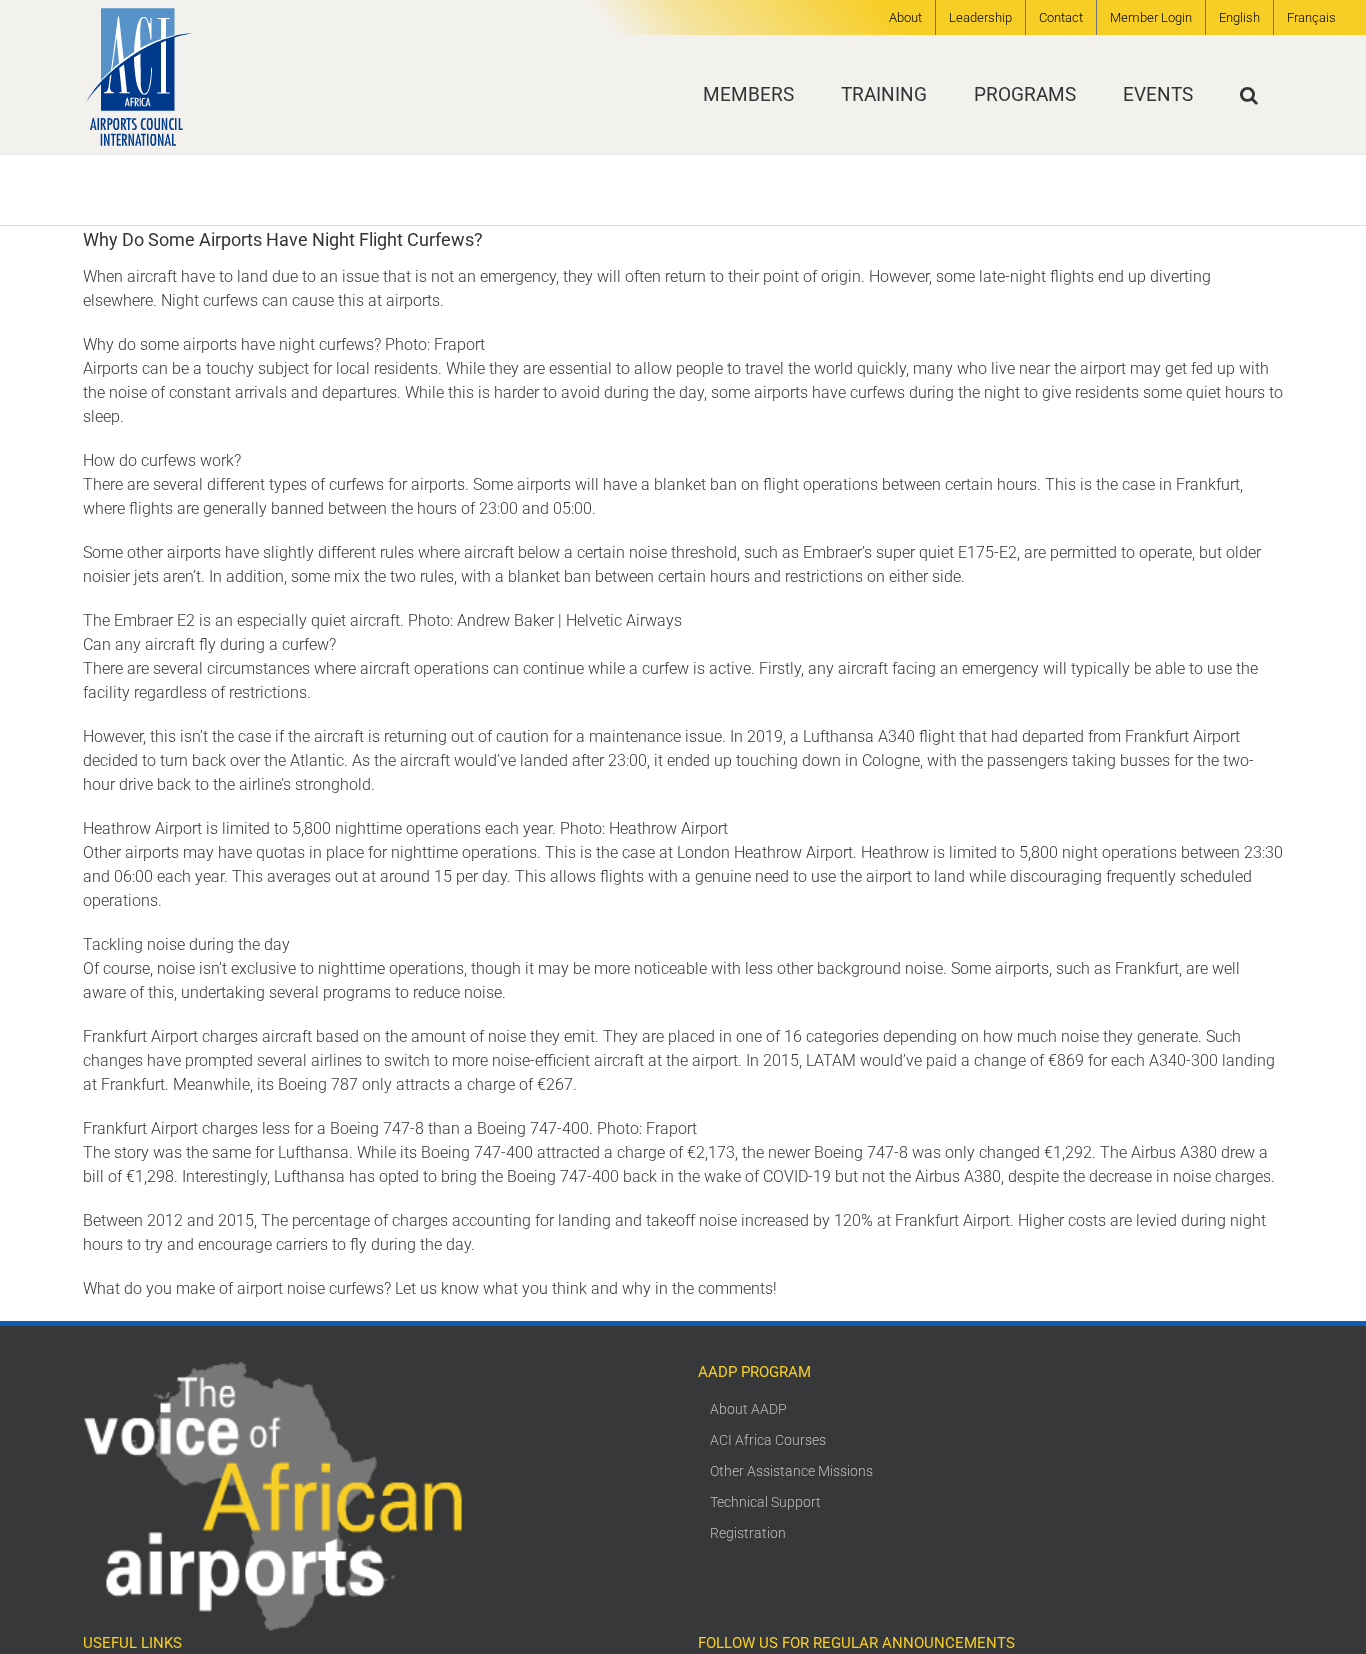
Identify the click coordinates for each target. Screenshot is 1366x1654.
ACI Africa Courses (768, 1440)
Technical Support (765, 1502)
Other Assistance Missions (791, 1471)
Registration (748, 1533)
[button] (1249, 94)
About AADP (748, 1409)
